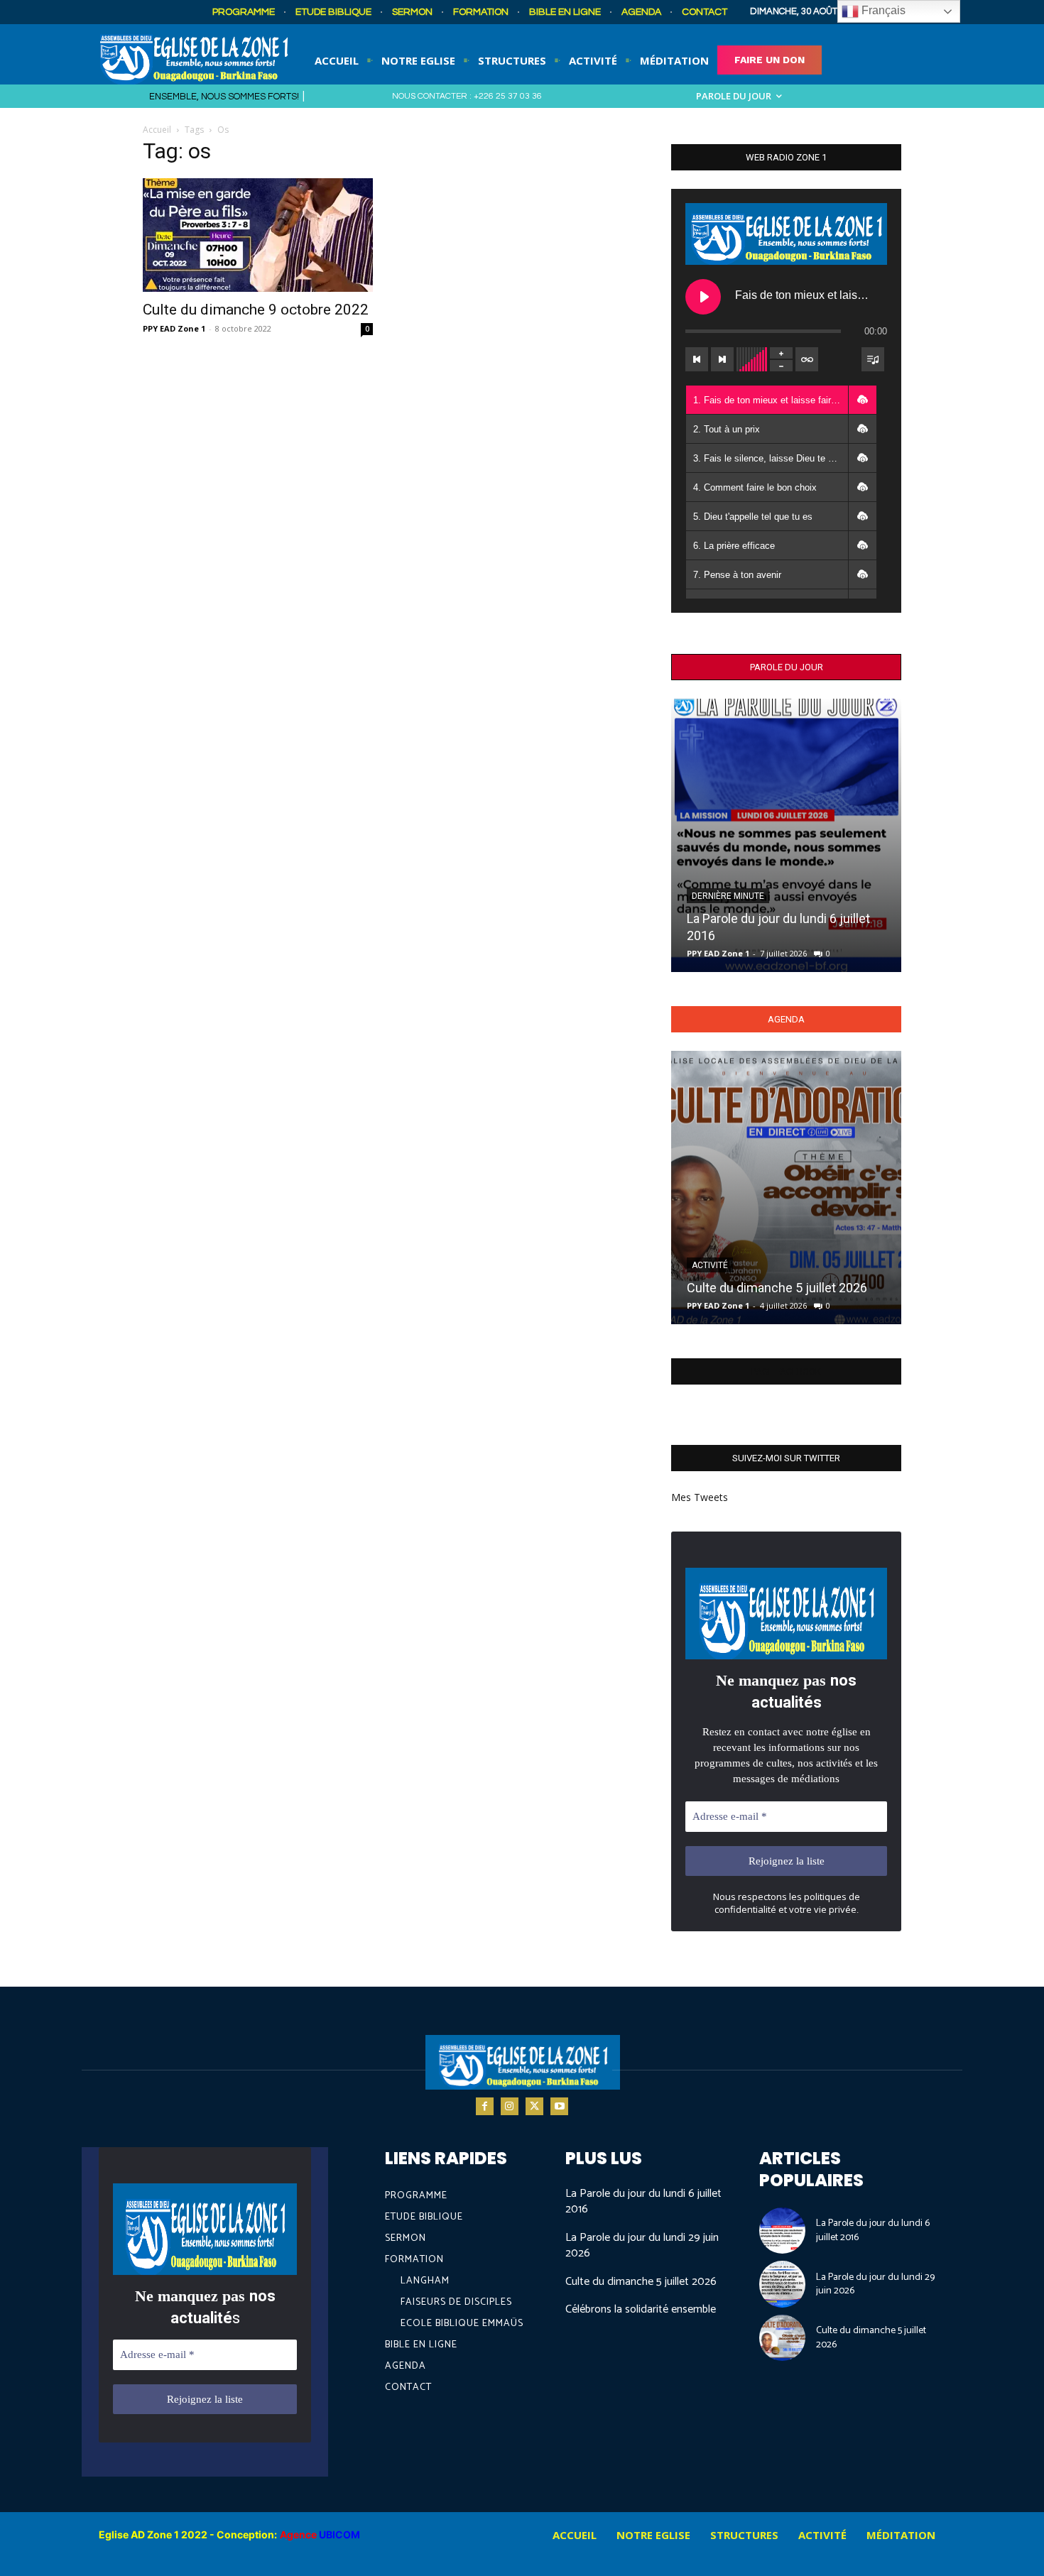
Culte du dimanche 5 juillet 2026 (777, 1288)
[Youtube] (559, 2106)
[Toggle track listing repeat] (807, 359)
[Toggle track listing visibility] (873, 359)
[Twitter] (534, 2106)
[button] (862, 400)
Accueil (157, 130)
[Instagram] (510, 2106)
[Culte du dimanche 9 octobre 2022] (258, 235)
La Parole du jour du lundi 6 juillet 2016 (643, 2201)
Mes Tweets (700, 1497)
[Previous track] (697, 359)
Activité (710, 1265)
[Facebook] (485, 2106)
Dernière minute (728, 896)
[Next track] (722, 359)
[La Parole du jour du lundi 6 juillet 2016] (786, 835)
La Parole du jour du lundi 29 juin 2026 (642, 2245)
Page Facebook (786, 1371)
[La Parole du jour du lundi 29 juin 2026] (783, 2284)
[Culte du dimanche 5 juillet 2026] (786, 1188)
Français (882, 10)
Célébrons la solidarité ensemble (641, 2309)
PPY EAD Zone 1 (174, 328)
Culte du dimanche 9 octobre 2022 (256, 310)
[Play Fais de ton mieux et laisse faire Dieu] (703, 297)
